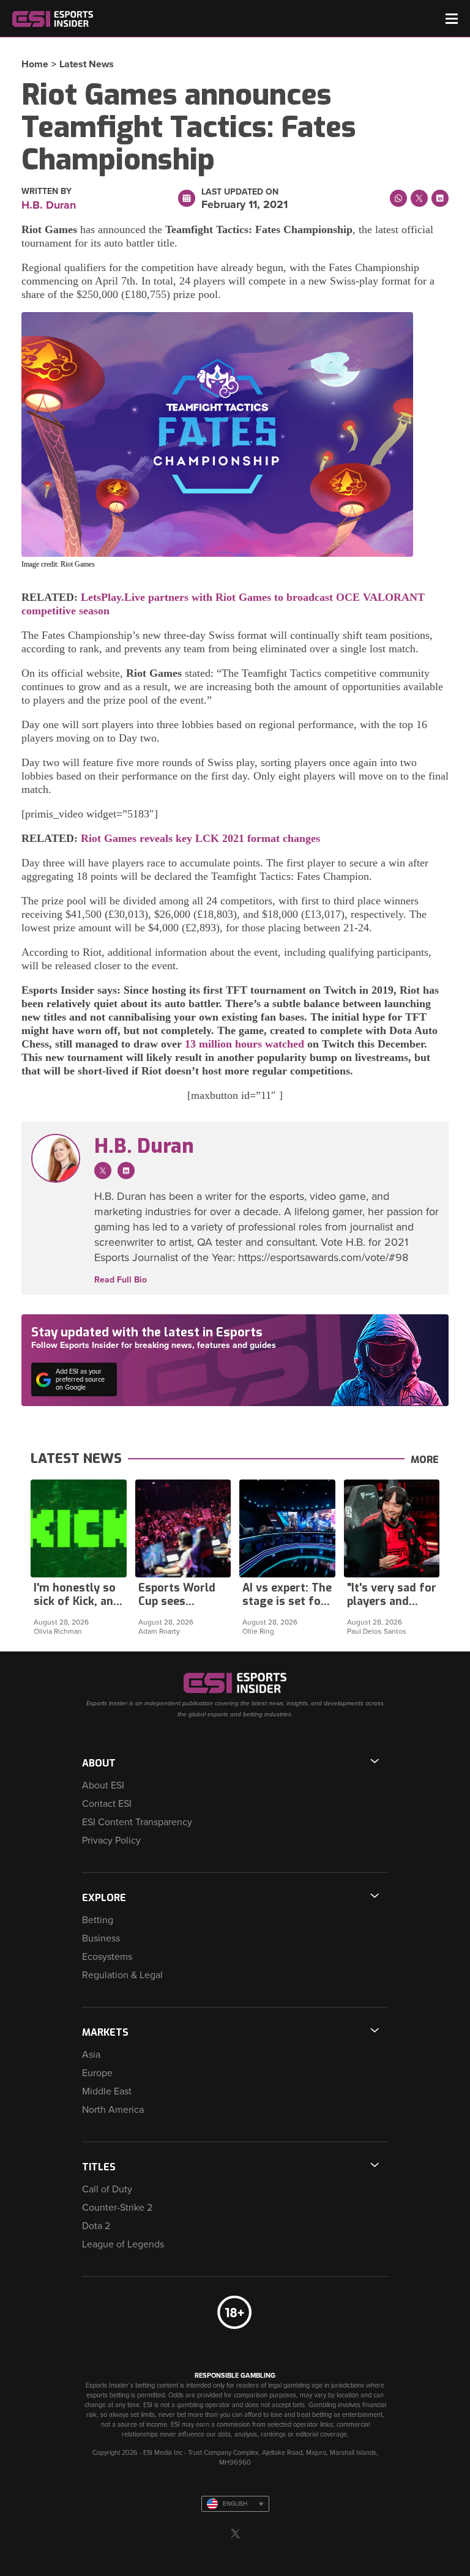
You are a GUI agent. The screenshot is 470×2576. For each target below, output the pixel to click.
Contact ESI (107, 1804)
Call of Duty (107, 2189)
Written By (47, 192)
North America (113, 2110)
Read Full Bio (121, 1280)
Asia (91, 2055)
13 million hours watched (244, 1044)
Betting (98, 1920)
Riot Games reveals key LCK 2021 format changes (200, 838)
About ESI (103, 1785)
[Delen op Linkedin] (440, 198)
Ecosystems (107, 1957)
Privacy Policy (111, 1841)
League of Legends (123, 2244)
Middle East (107, 2091)
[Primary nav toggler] (452, 19)
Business (101, 1938)
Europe (97, 2073)
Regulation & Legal (122, 1975)
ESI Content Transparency (137, 1822)
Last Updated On (240, 192)
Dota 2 (96, 2226)
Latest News (87, 64)
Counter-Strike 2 (117, 2208)
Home (35, 64)
